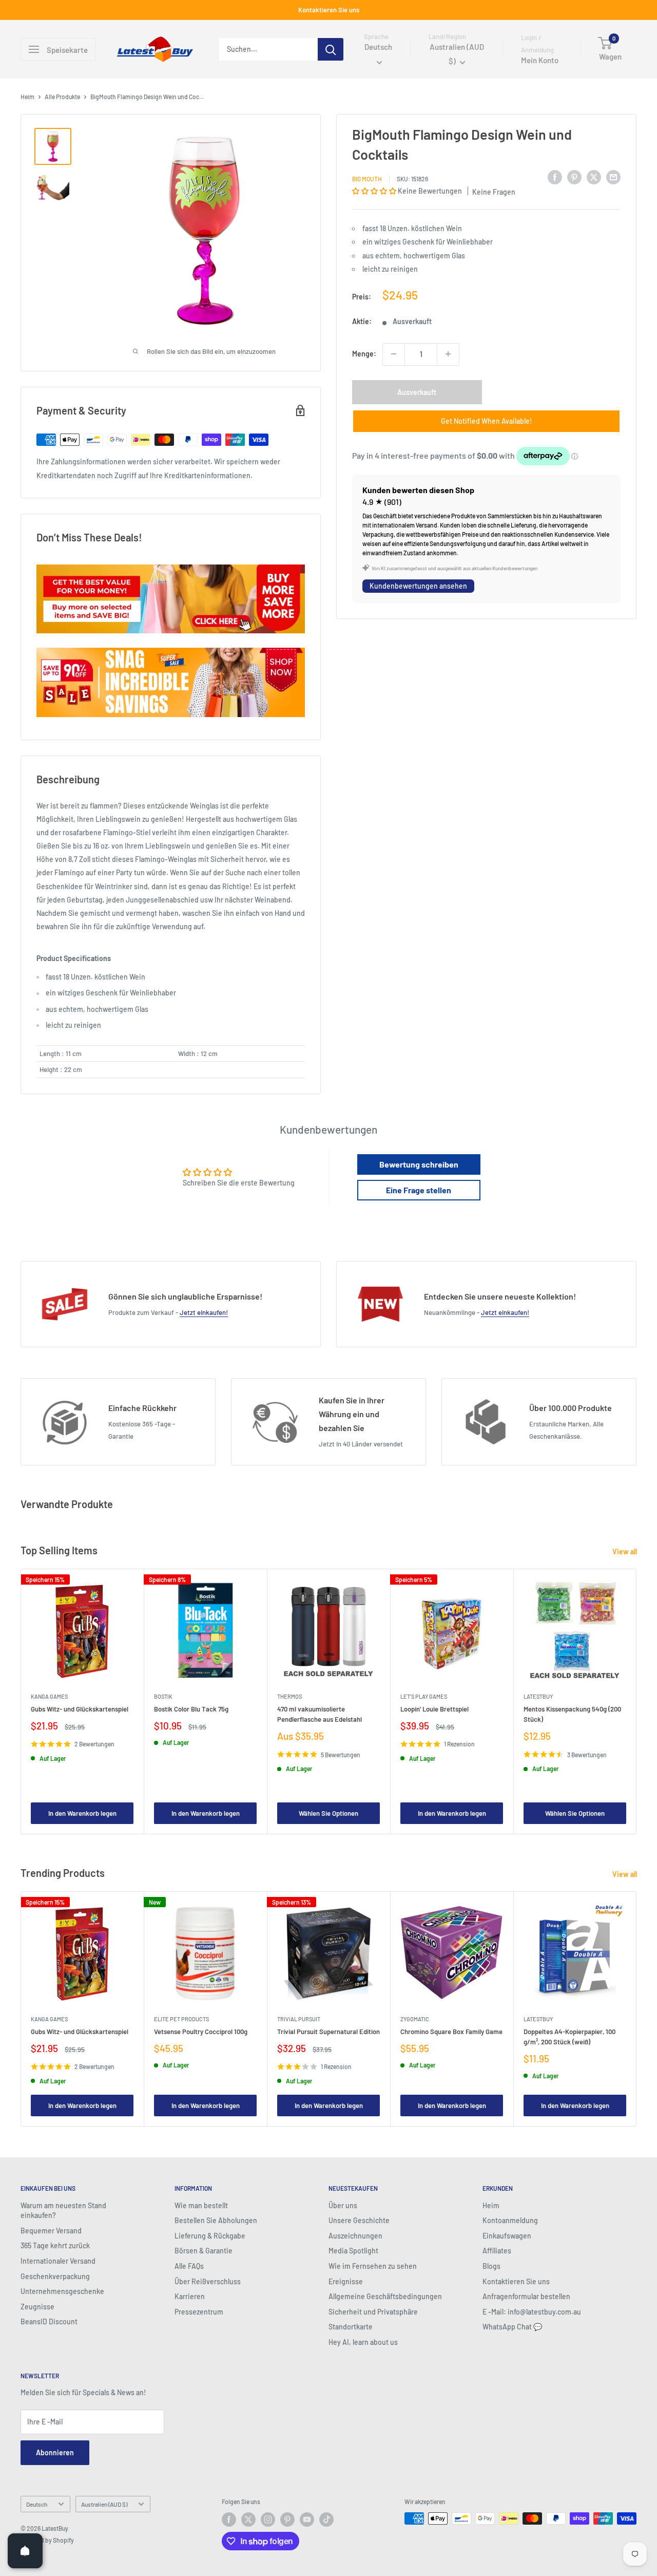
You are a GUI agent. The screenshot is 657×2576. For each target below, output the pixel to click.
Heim (27, 97)
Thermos (289, 1696)
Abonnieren (55, 2452)
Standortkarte (351, 2327)
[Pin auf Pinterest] (574, 177)
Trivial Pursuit (299, 2019)
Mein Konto (540, 61)
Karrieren (190, 2296)
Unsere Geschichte (359, 2220)
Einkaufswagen (507, 2236)
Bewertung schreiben (419, 1164)
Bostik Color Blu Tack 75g (191, 1709)
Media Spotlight (353, 2251)
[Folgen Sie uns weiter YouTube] (307, 2519)
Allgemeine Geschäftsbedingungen (385, 2296)
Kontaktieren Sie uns (329, 10)
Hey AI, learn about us (363, 2342)
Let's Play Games (424, 1696)
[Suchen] (331, 49)
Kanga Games (49, 1696)
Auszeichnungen (355, 2236)
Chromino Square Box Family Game (451, 2032)
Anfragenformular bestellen (526, 2296)
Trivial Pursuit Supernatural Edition (328, 2032)
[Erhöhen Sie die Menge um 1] (448, 354)
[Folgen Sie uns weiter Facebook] (229, 2519)
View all (625, 1552)
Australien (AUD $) (104, 2504)
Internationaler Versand (58, 2261)
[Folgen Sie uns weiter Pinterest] (287, 2519)
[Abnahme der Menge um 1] (394, 354)
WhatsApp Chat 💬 (512, 2327)
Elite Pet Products (181, 2019)
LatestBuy (538, 1696)
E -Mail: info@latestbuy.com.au (532, 2312)
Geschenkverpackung (55, 2276)
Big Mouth (367, 178)
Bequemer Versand (51, 2231)
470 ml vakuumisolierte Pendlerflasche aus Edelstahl (320, 1714)
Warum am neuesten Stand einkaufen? (63, 2211)
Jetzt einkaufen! (204, 1312)
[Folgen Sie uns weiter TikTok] (326, 2519)
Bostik (163, 1696)
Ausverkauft (417, 392)
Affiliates (497, 2251)
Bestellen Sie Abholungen (216, 2220)
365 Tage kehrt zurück (55, 2245)
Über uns (343, 2205)
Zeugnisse (37, 2307)
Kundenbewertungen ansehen (418, 586)
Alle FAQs (189, 2266)
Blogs (491, 2266)
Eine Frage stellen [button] (419, 1190)
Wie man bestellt (201, 2205)
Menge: (364, 354)
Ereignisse (346, 2281)
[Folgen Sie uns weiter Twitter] (248, 2519)
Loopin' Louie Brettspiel (434, 1709)
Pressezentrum (199, 2312)
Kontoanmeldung (510, 2220)
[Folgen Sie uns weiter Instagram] (268, 2519)
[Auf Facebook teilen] (555, 177)
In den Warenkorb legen (82, 1813)
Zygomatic (415, 2019)
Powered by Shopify (47, 2540)
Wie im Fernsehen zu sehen (373, 2266)
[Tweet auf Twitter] (594, 177)
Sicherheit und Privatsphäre (373, 2312)
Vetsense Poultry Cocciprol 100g (201, 2032)
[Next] (637, 1701)
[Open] (25, 2551)
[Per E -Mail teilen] (613, 177)
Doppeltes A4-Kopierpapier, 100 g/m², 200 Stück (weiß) (569, 2037)
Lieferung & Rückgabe (210, 2236)
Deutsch (37, 2504)
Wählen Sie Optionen (328, 1813)
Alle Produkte (62, 97)
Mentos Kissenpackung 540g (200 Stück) (572, 1714)
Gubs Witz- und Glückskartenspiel (80, 1709)
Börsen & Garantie (204, 2251)
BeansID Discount (49, 2321)
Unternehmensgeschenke (62, 2291)
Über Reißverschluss (208, 2281)
